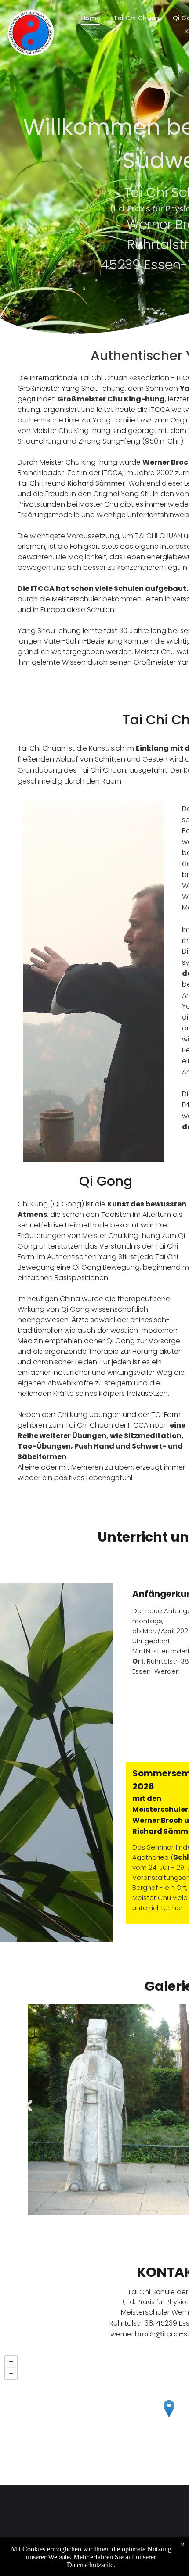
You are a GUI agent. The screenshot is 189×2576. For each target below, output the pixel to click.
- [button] (11, 2373)
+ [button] (11, 2362)
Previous (27, 2112)
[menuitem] (91, 18)
